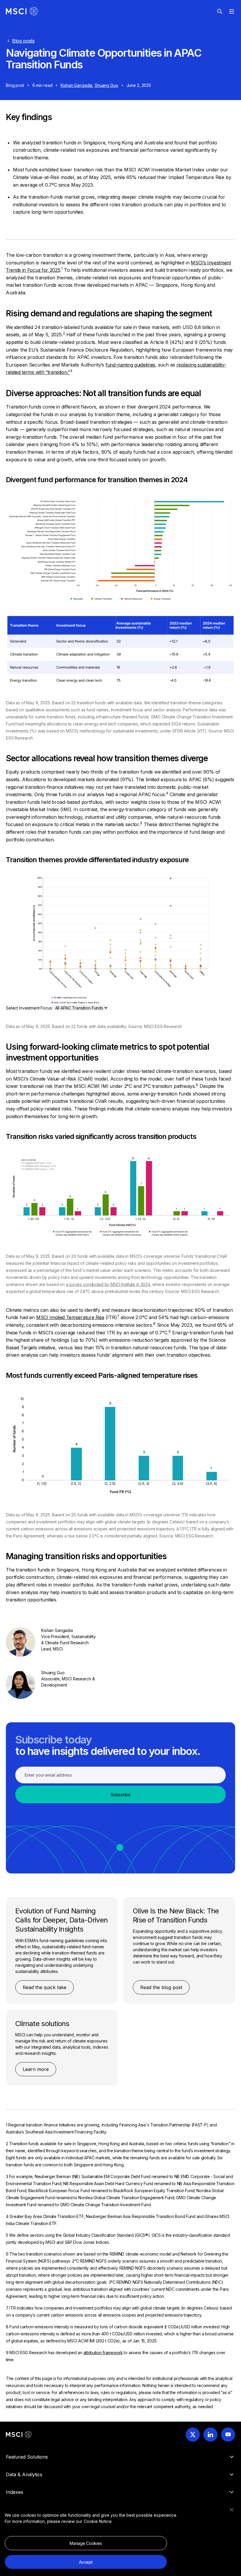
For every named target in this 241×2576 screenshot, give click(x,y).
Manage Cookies (86, 2543)
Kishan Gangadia (76, 85)
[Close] (232, 2510)
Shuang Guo (106, 85)
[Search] (220, 11)
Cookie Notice (98, 2521)
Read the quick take (45, 1987)
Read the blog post (161, 1987)
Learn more (36, 2069)
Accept (86, 2562)
